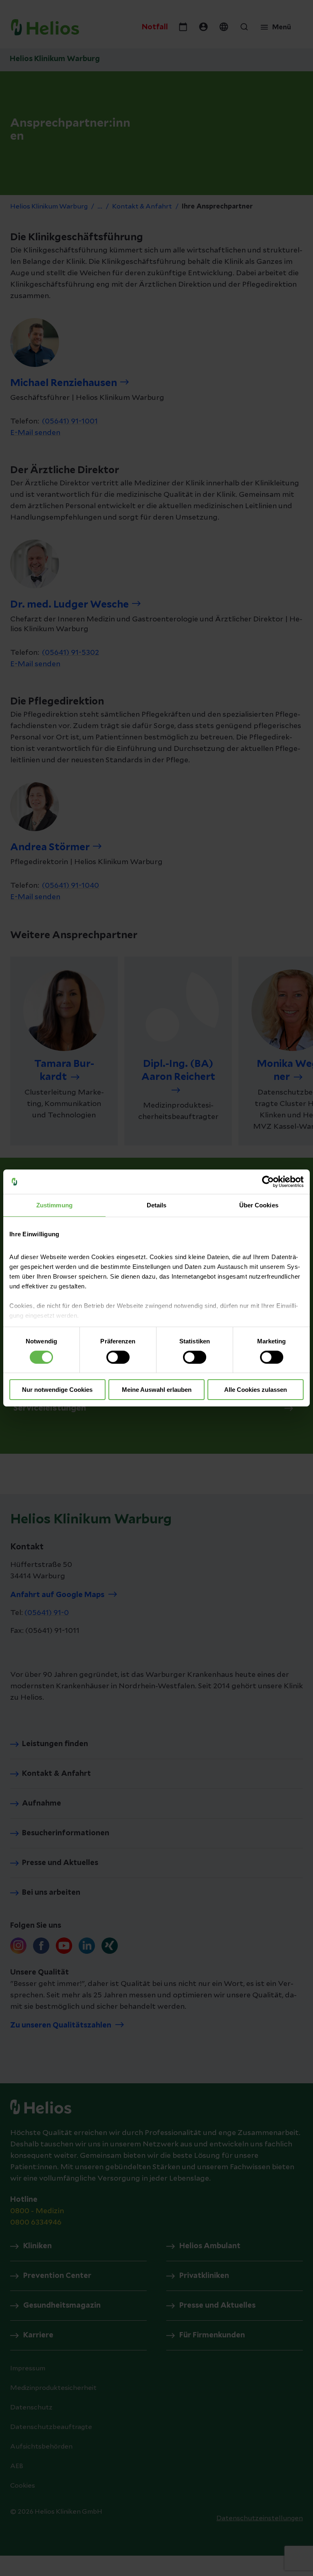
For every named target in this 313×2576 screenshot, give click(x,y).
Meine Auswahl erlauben (157, 1390)
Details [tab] (157, 1205)
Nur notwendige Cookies (57, 1390)
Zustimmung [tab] (54, 1205)
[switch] (118, 1357)
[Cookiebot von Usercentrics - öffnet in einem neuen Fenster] (268, 1182)
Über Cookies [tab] (259, 1205)
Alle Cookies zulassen (256, 1390)
